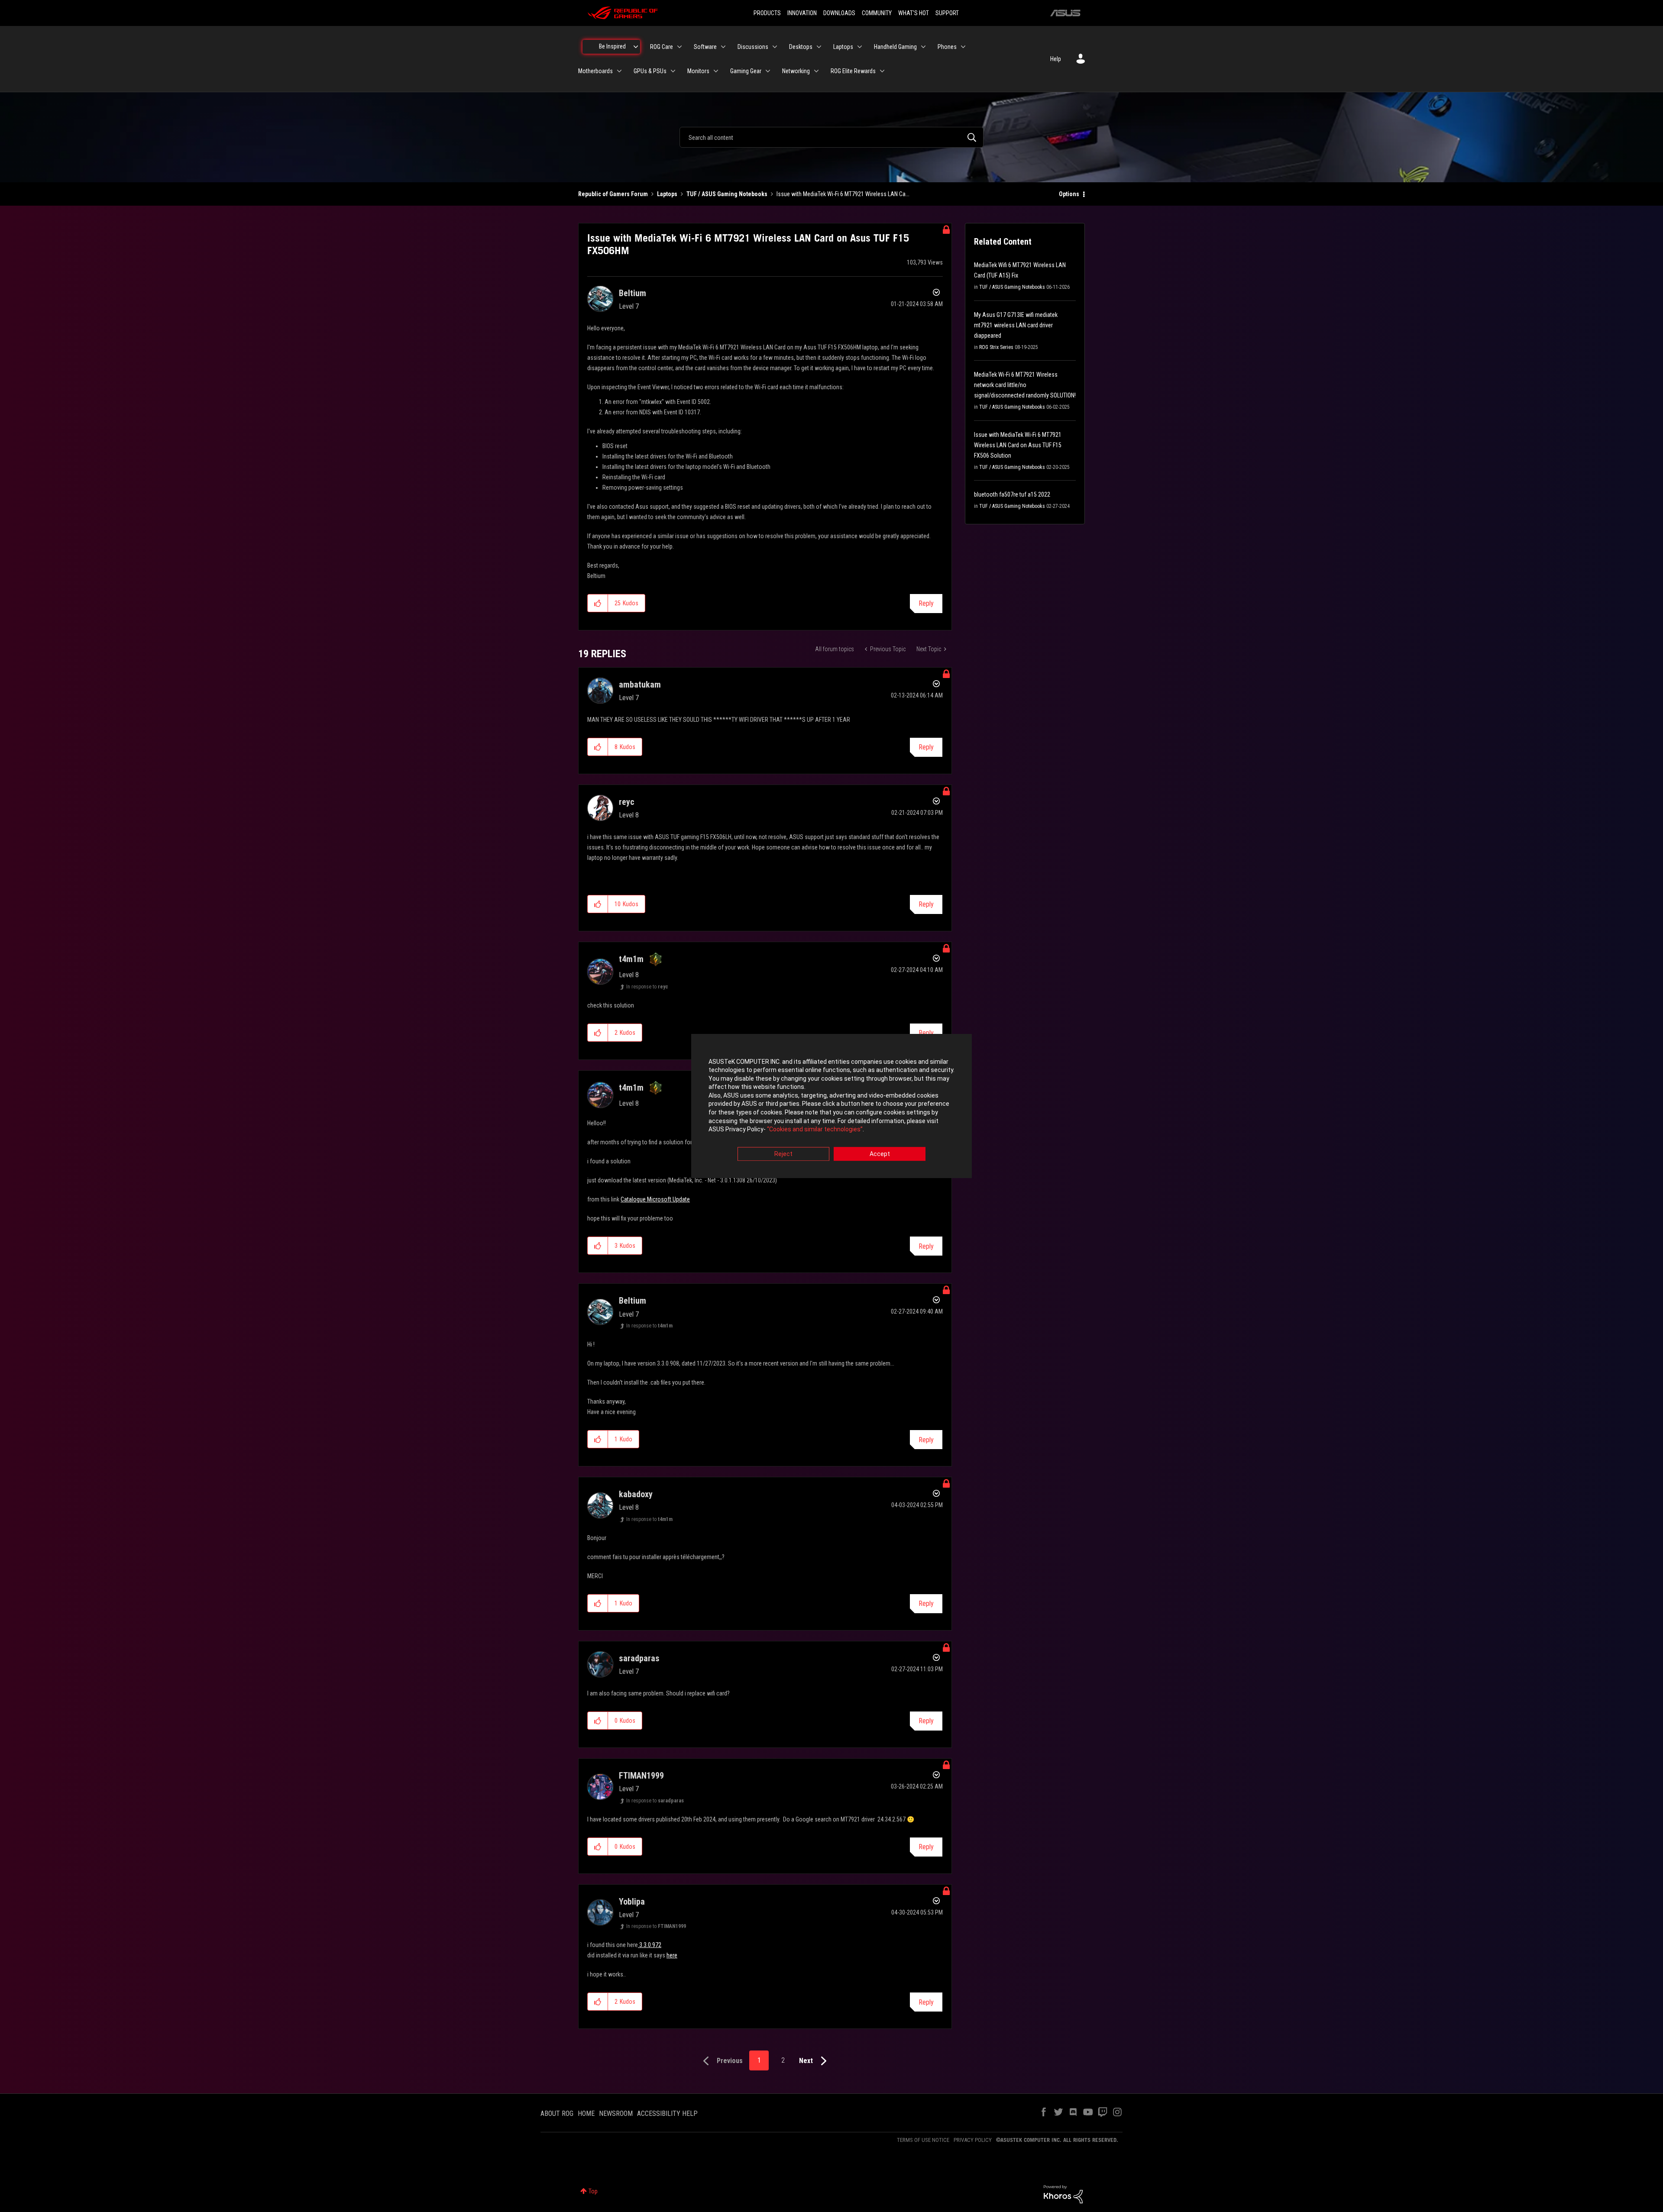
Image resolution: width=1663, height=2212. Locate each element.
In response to (647, 987)
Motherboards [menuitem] (595, 71)
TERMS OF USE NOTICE (923, 2140)
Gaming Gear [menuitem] (746, 71)
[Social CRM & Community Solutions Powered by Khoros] (1063, 2194)
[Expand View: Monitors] (716, 71)
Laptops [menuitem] (843, 47)
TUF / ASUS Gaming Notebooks (727, 194)
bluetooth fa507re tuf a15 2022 (1012, 494)
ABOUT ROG (557, 2114)
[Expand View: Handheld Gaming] (923, 47)
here (672, 1955)
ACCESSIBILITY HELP (667, 2114)
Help (1056, 59)
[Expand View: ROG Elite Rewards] (882, 71)
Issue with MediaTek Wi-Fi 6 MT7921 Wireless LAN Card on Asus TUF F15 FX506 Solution (1018, 445)
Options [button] (1069, 194)
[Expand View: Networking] (816, 71)
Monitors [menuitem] (698, 71)
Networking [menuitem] (796, 71)
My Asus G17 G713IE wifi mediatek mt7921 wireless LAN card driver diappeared (1016, 325)
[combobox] (831, 137)
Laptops (667, 194)
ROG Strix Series (996, 347)
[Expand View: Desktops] (819, 47)
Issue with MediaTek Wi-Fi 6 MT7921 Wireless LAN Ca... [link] (843, 194)
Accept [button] (880, 1154)
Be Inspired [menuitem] (612, 46)
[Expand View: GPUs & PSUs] (673, 71)
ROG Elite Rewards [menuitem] (853, 71)
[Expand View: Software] (723, 47)
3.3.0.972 (650, 1945)
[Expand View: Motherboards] (619, 71)
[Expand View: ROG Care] (679, 47)
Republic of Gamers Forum (613, 194)
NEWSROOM (616, 2114)
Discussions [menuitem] (753, 47)
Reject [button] (783, 1154)
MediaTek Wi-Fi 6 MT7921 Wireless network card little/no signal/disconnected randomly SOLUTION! (1025, 385)
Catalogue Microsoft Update (655, 1199)
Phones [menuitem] (947, 47)
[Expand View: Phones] (963, 47)
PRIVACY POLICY (973, 2140)
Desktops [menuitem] (801, 47)
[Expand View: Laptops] (860, 47)
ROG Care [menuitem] (662, 47)
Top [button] (593, 2191)
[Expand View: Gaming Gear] (768, 71)
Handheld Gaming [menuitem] (895, 47)
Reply (926, 603)
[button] (598, 603)
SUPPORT (947, 13)
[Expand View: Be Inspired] (636, 47)
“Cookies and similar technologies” (815, 1130)
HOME (586, 2114)
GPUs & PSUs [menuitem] (650, 71)
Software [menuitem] (705, 47)
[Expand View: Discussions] (775, 47)
